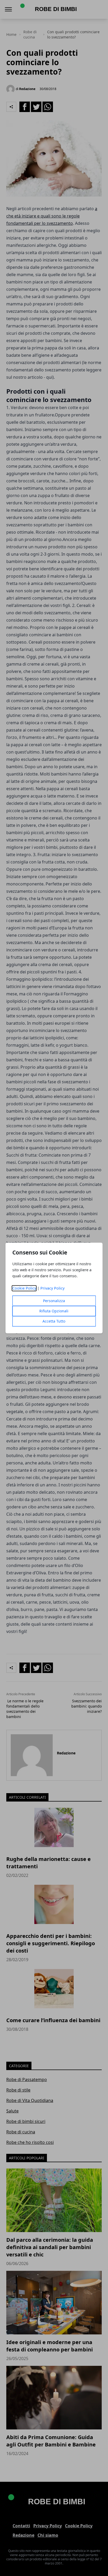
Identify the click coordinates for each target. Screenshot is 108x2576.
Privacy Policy (52, 1288)
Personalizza (54, 1301)
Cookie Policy (24, 1288)
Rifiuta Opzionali (54, 1311)
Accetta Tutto (54, 1321)
